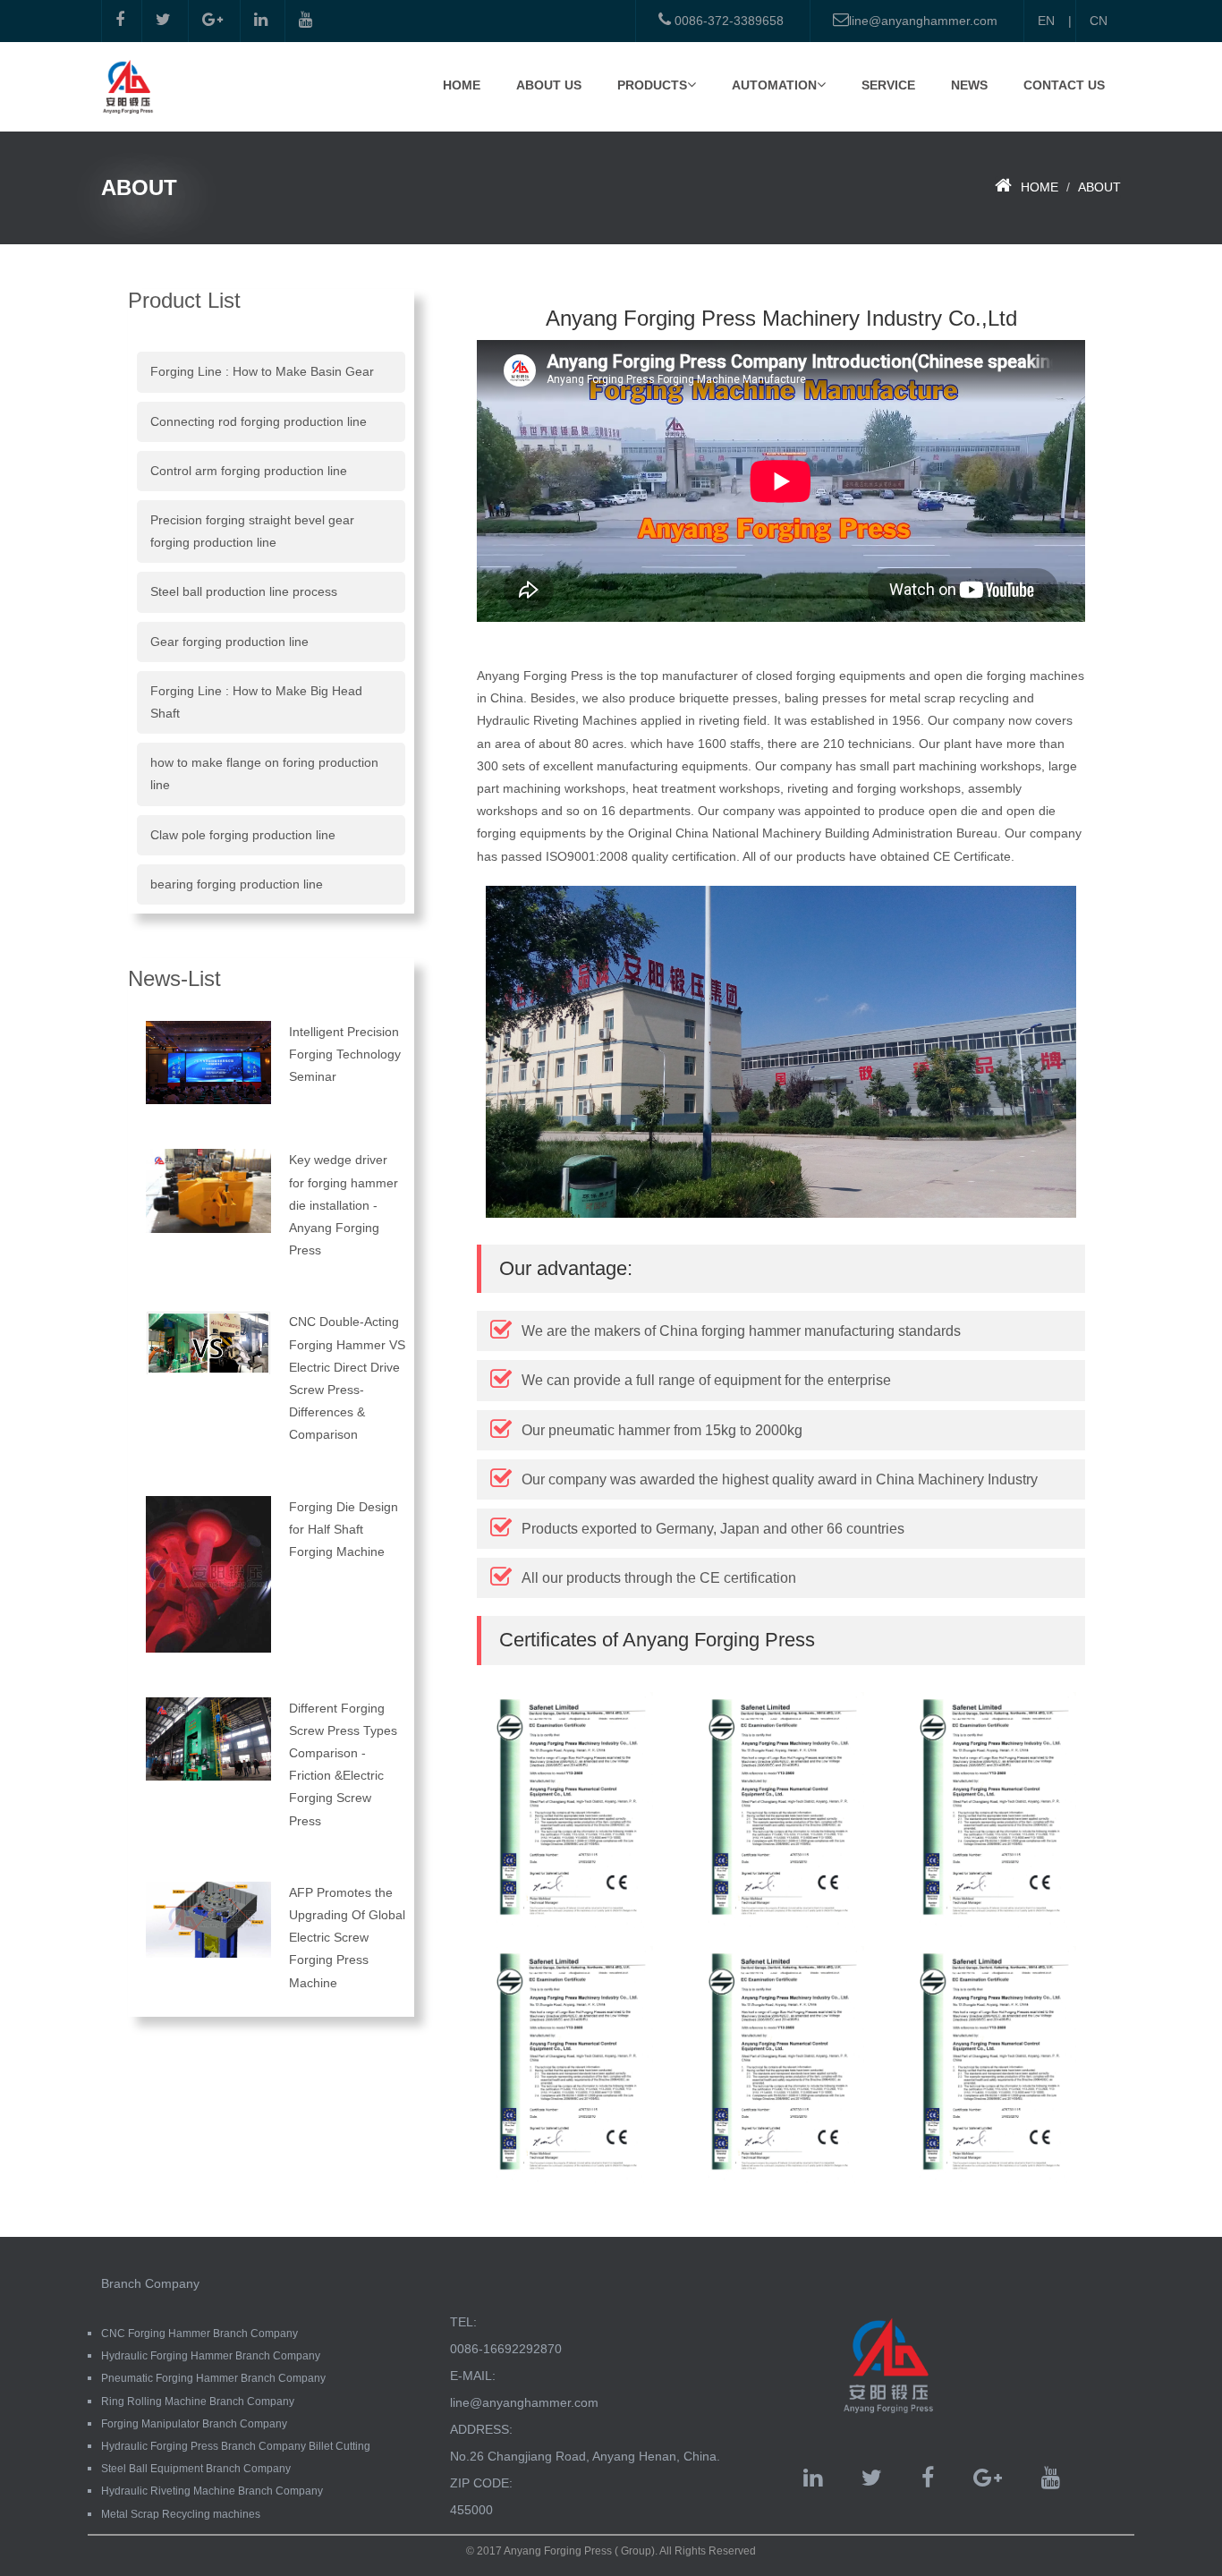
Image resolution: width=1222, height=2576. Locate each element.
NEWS (969, 85)
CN (1099, 21)
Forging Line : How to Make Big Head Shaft (256, 702)
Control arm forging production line (249, 471)
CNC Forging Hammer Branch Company (199, 2334)
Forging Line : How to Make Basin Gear (262, 371)
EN (1046, 21)
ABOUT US (549, 85)
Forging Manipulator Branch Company (194, 2424)
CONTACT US (1064, 85)
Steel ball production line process (244, 591)
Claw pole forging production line (243, 835)
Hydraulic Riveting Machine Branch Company (212, 2491)
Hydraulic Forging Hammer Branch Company (211, 2356)
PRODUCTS (652, 85)
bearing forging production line (237, 884)
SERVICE (888, 85)
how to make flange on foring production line (264, 774)
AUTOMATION (774, 85)
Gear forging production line (229, 642)
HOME (462, 85)
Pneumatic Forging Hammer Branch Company (213, 2378)
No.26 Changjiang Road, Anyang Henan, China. (585, 2456)
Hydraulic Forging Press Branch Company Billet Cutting (236, 2446)
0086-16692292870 (506, 2349)
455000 (471, 2510)
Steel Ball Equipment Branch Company (196, 2469)
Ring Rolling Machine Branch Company (198, 2402)
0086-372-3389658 (727, 21)
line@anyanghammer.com (923, 21)
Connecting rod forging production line (259, 421)
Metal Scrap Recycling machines (181, 2514)
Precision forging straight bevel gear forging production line (252, 531)
